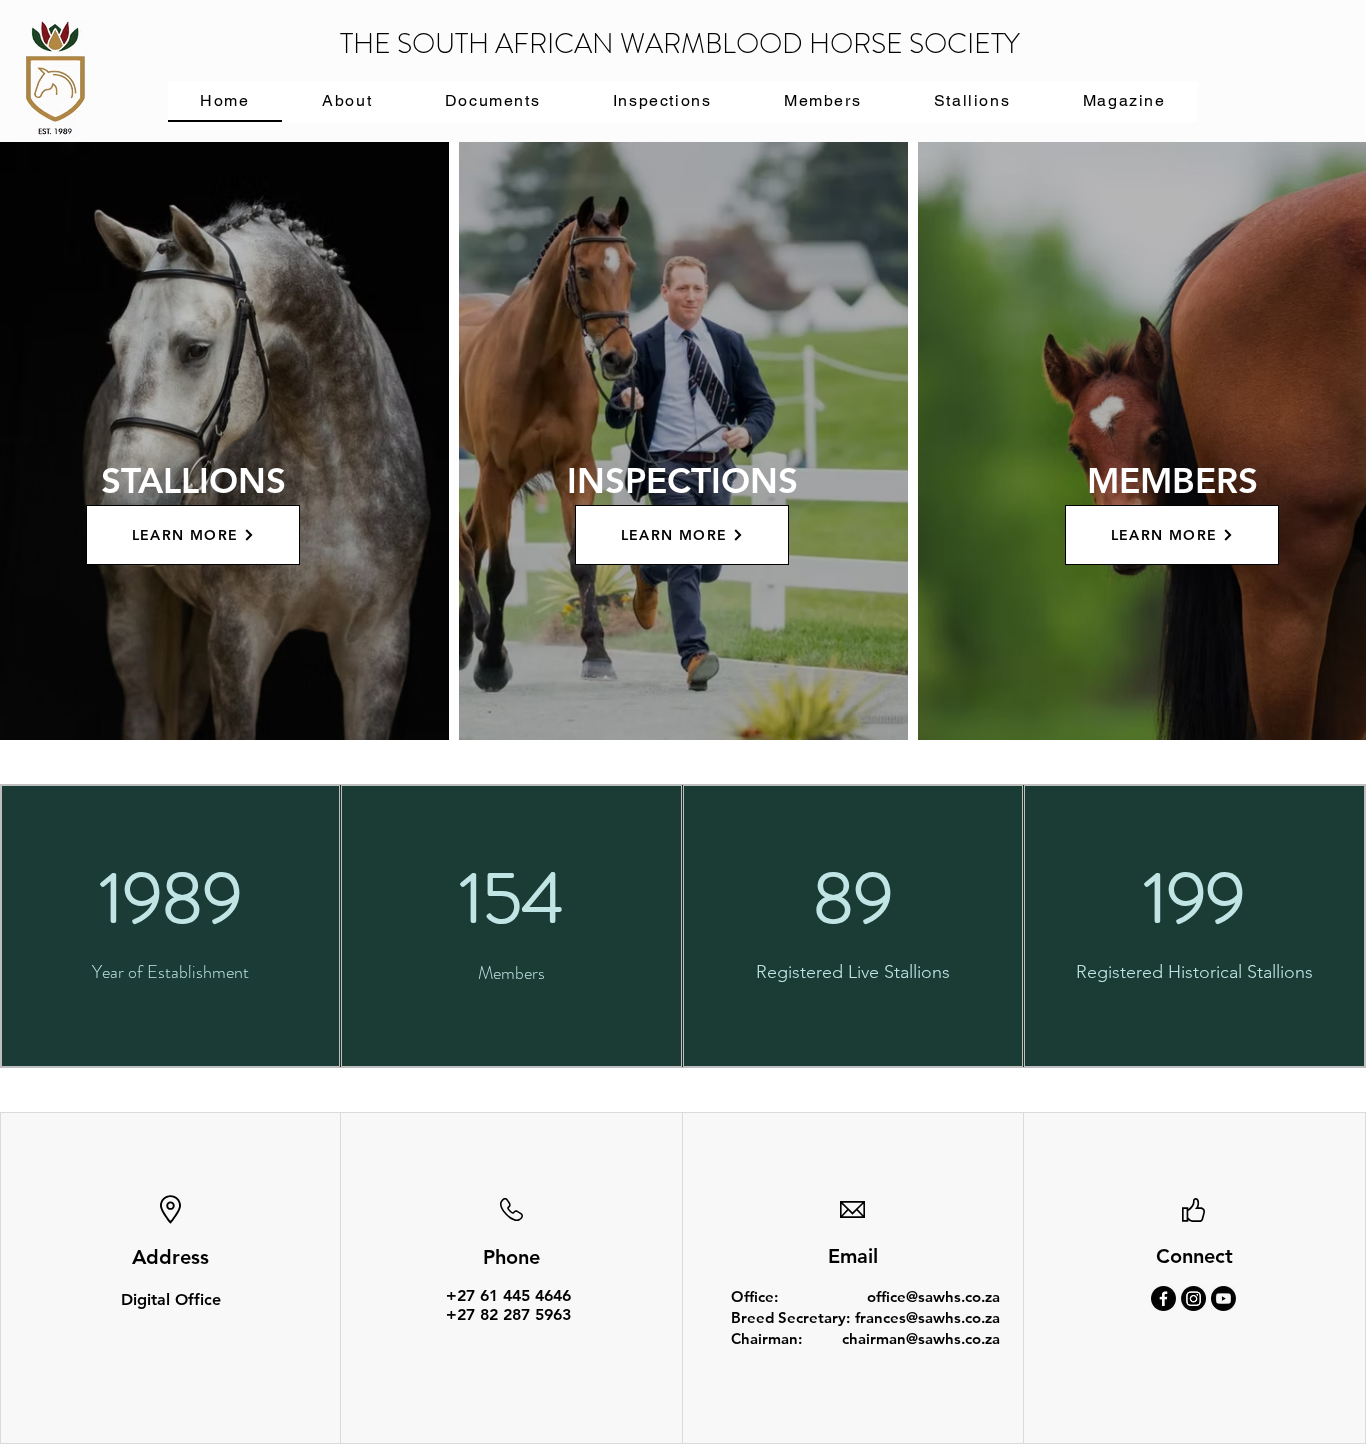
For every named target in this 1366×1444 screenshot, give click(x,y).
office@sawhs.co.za (933, 1296)
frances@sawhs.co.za (927, 1317)
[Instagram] (1193, 1298)
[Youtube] (1223, 1298)
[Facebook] (1163, 1298)
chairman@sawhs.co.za (921, 1338)
